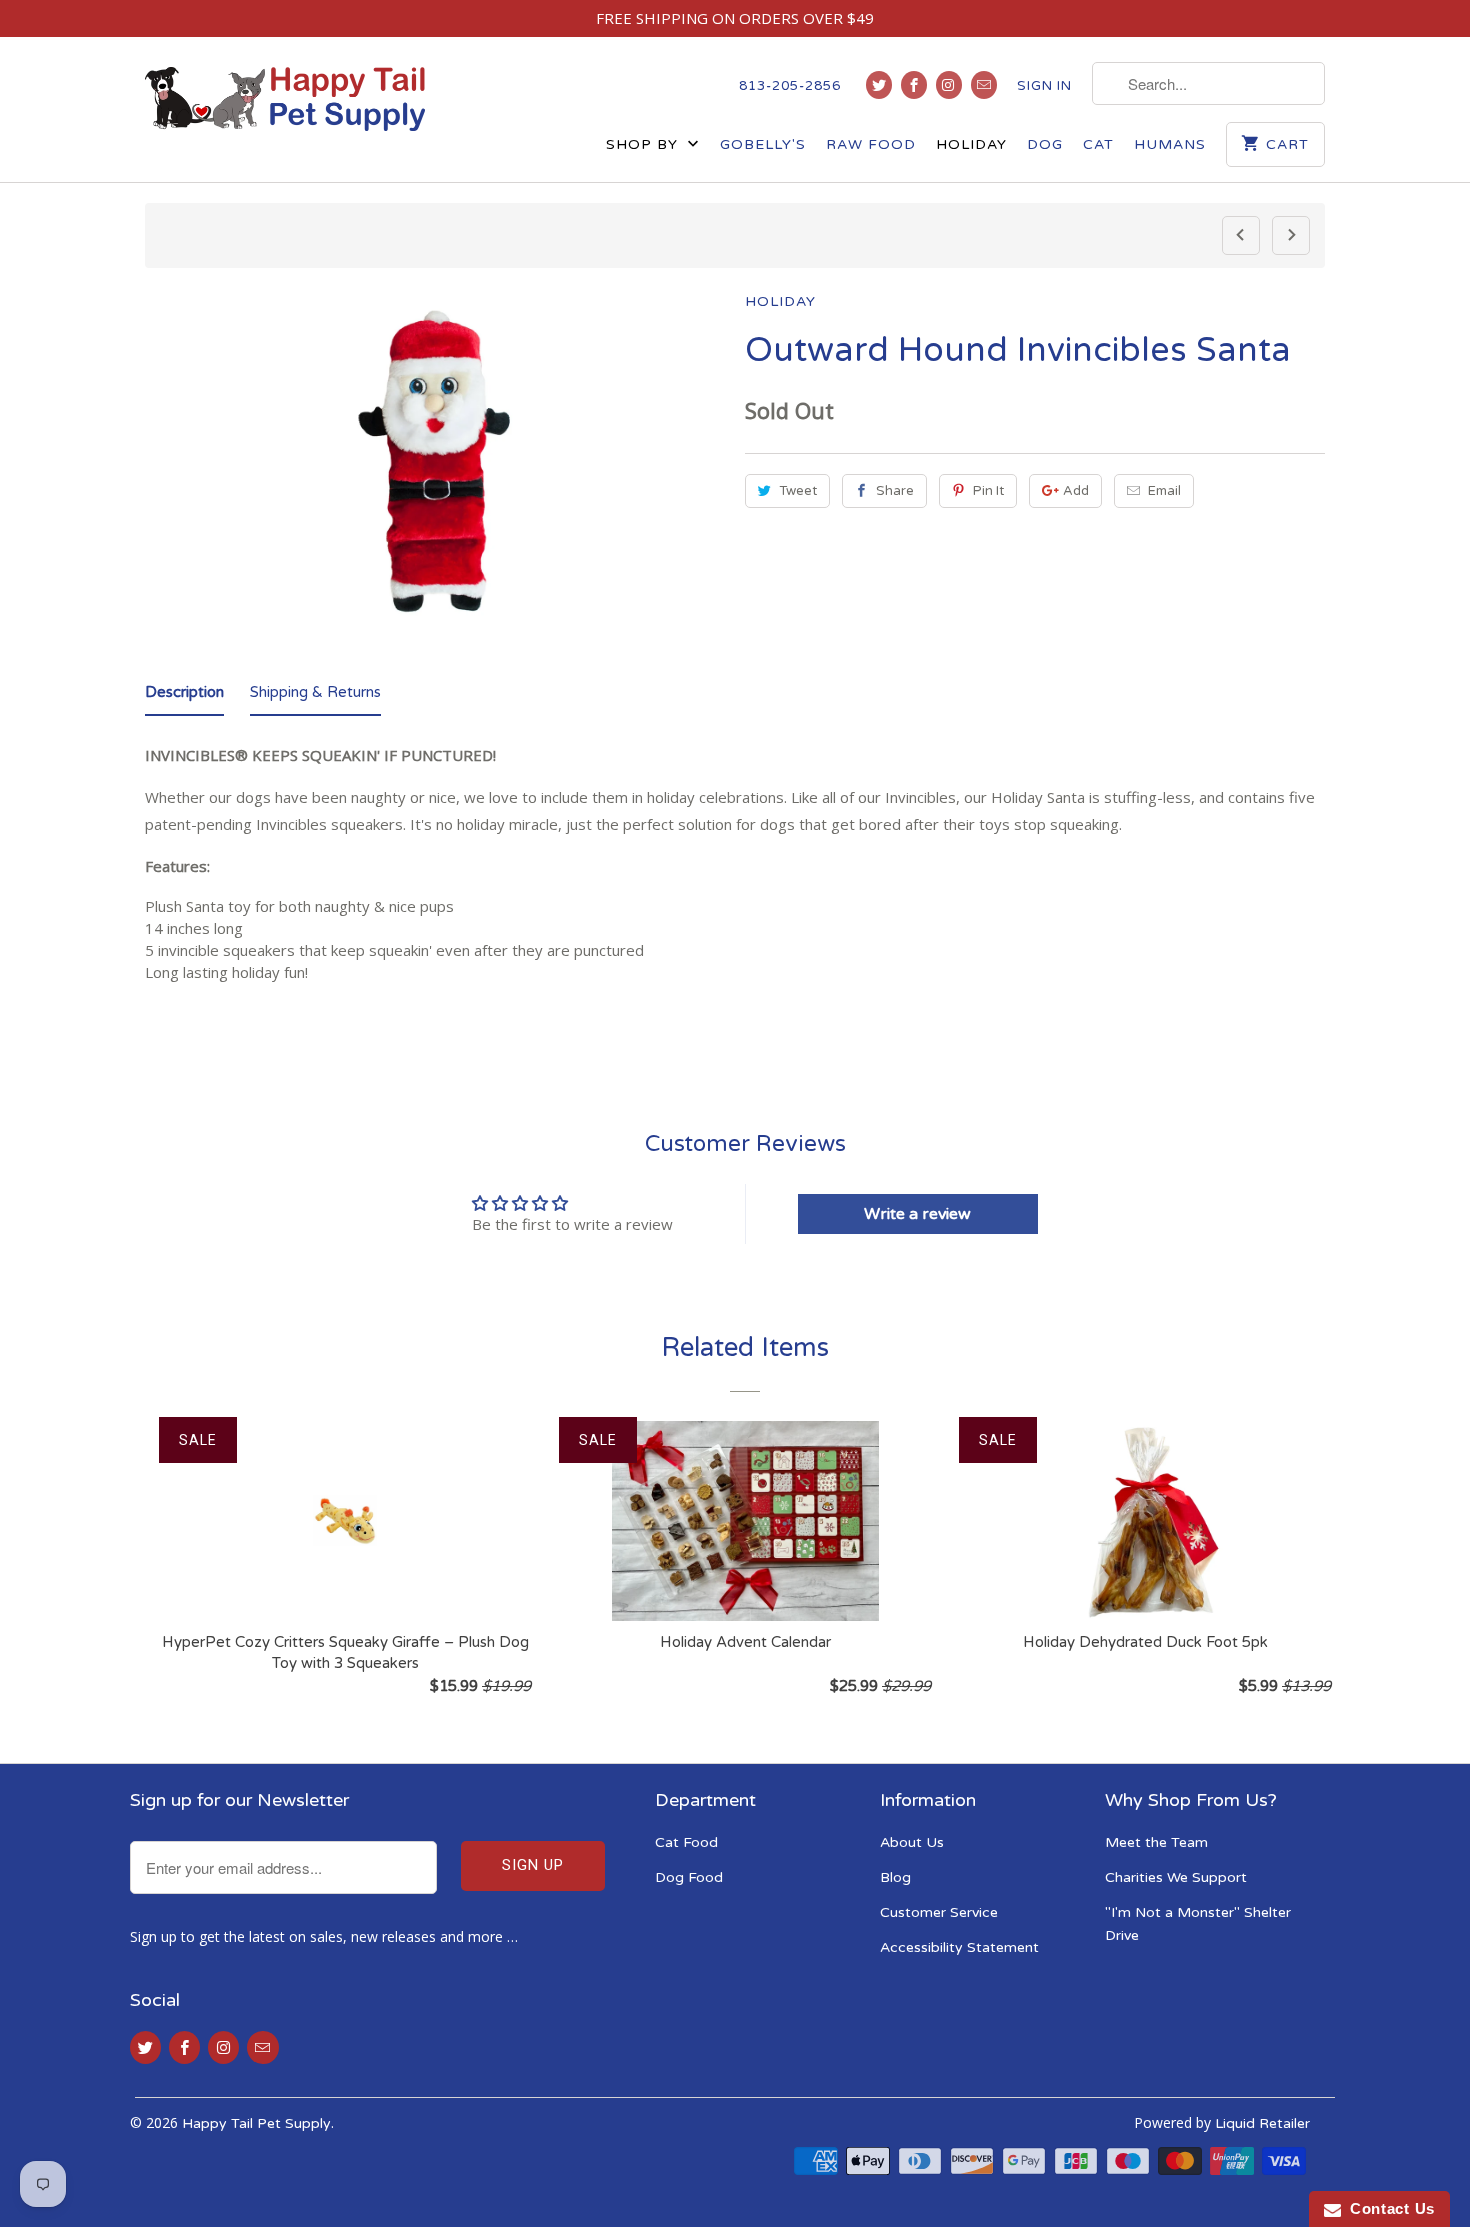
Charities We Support (1176, 1877)
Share (895, 491)
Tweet (798, 491)
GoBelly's (763, 144)
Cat (1098, 144)
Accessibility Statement (959, 1947)
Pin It (988, 491)
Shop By (644, 144)
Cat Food (686, 1842)
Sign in (1044, 86)
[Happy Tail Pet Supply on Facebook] (914, 85)
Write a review (917, 1214)
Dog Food (689, 1877)
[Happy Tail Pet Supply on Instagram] (949, 85)
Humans (1170, 144)
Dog (1045, 144)
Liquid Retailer (1262, 2123)
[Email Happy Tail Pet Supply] (984, 85)
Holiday (971, 144)
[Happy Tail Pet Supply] (285, 99)
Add (1076, 491)
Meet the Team (1156, 1842)
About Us (912, 1842)
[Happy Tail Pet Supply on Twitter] (879, 85)
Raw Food (871, 144)
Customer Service (939, 1912)
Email (1164, 491)
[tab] (184, 696)
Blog (895, 1877)
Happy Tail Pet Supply (256, 2123)
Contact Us (1388, 2208)
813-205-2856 (790, 86)
